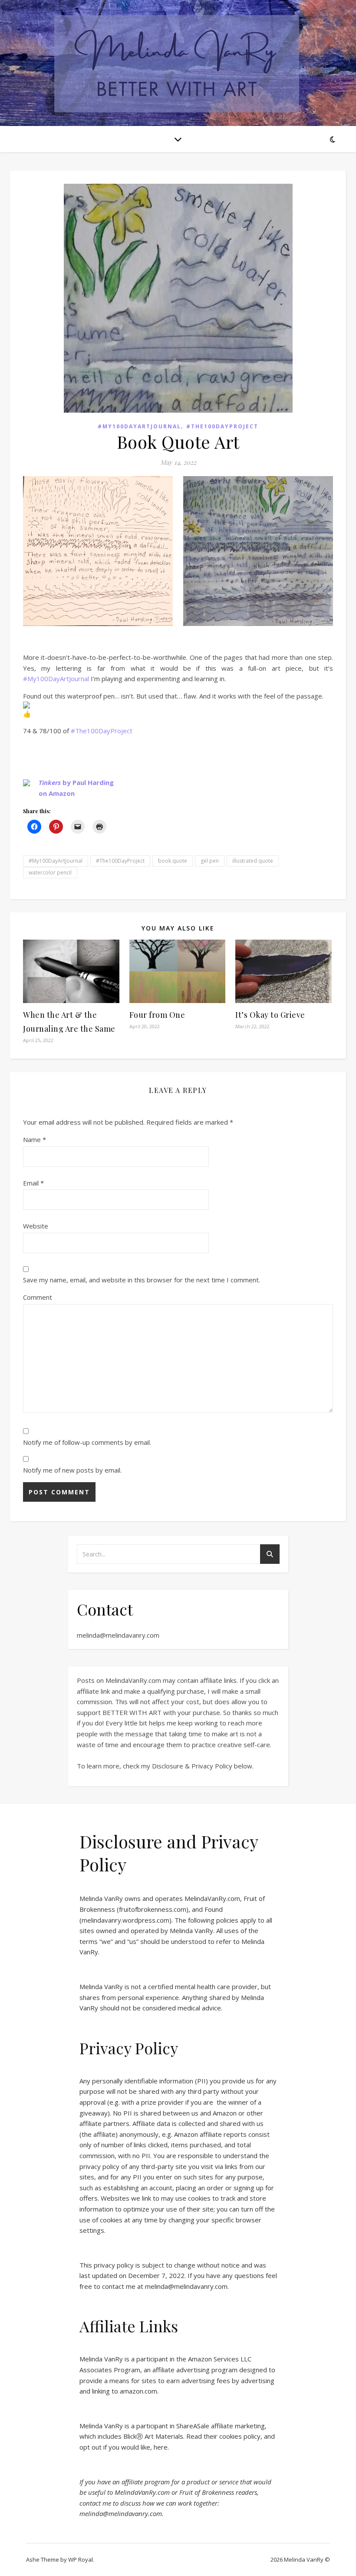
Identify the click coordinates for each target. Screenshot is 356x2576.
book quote (173, 861)
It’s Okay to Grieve (270, 1015)
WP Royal (81, 2559)
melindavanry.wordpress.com (125, 1920)
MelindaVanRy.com (212, 1898)
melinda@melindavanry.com (118, 1635)
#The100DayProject (222, 426)
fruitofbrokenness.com (153, 1909)
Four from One (157, 1015)
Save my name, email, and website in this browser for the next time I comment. (142, 1280)
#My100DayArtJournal (139, 426)
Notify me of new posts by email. (72, 1470)
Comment (38, 1297)
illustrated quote (253, 861)
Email (33, 1183)
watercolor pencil (50, 872)
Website (36, 1226)
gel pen (210, 861)
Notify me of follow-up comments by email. (87, 1442)
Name (35, 1139)
